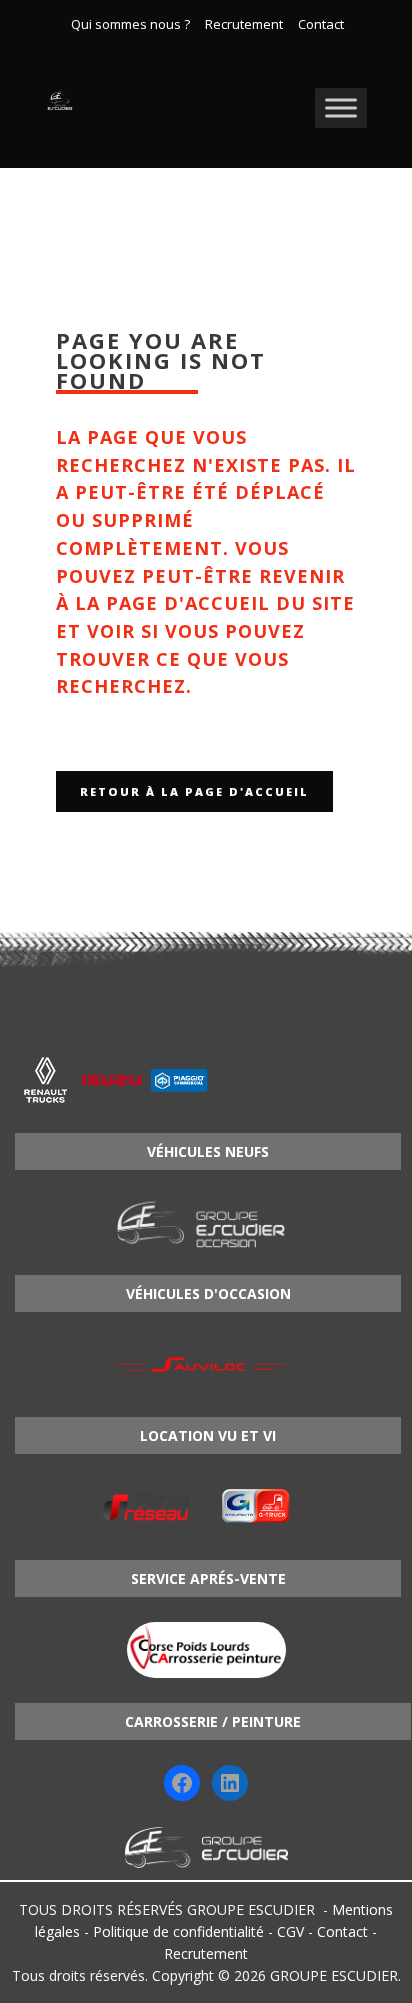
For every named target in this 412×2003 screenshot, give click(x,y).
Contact (321, 25)
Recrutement (244, 25)
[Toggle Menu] (341, 107)
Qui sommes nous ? (130, 25)
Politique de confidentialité (178, 1931)
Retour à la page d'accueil (194, 791)
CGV (290, 1931)
